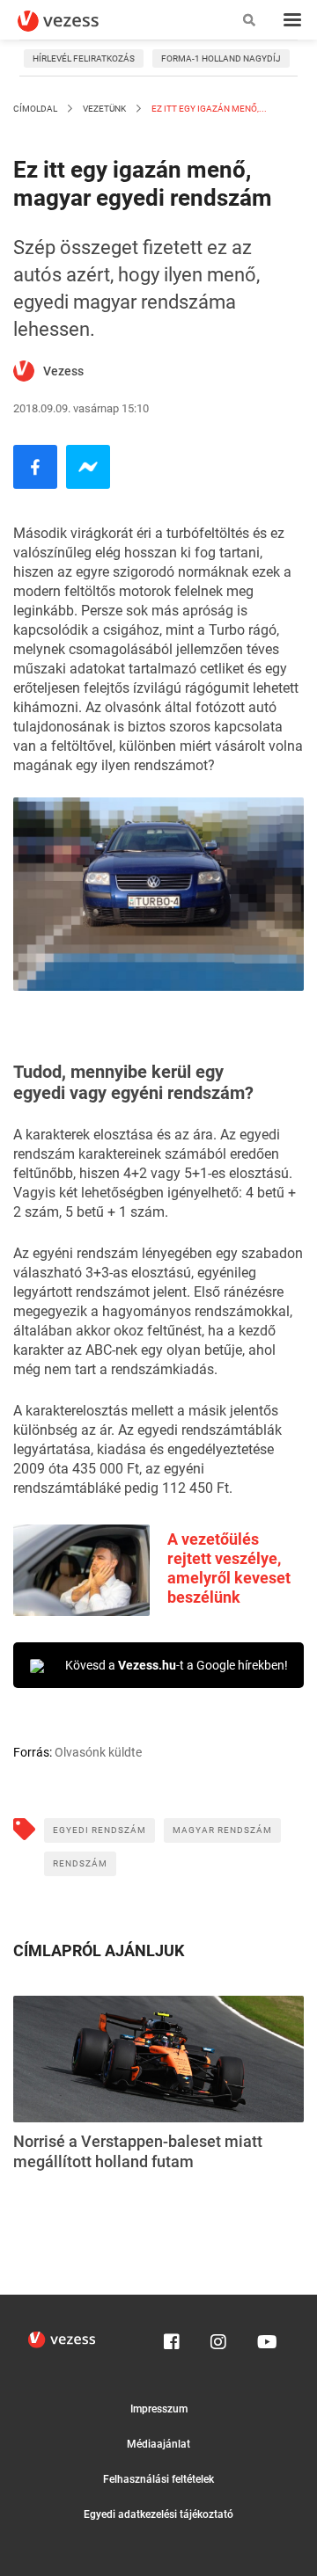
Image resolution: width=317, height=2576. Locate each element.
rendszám (80, 1863)
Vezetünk (104, 109)
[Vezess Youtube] (265, 2338)
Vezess (63, 371)
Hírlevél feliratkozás (84, 58)
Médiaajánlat (158, 2444)
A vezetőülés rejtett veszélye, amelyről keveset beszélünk (229, 1568)
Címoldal (35, 109)
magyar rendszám (222, 1830)
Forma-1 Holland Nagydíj (221, 58)
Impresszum (159, 2409)
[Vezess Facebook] (172, 2338)
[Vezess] (75, 21)
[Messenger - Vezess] (88, 467)
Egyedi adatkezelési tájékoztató (158, 2514)
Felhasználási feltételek (158, 2479)
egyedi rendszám (100, 1830)
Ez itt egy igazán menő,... (208, 109)
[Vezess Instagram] (218, 2338)
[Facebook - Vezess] (35, 467)
